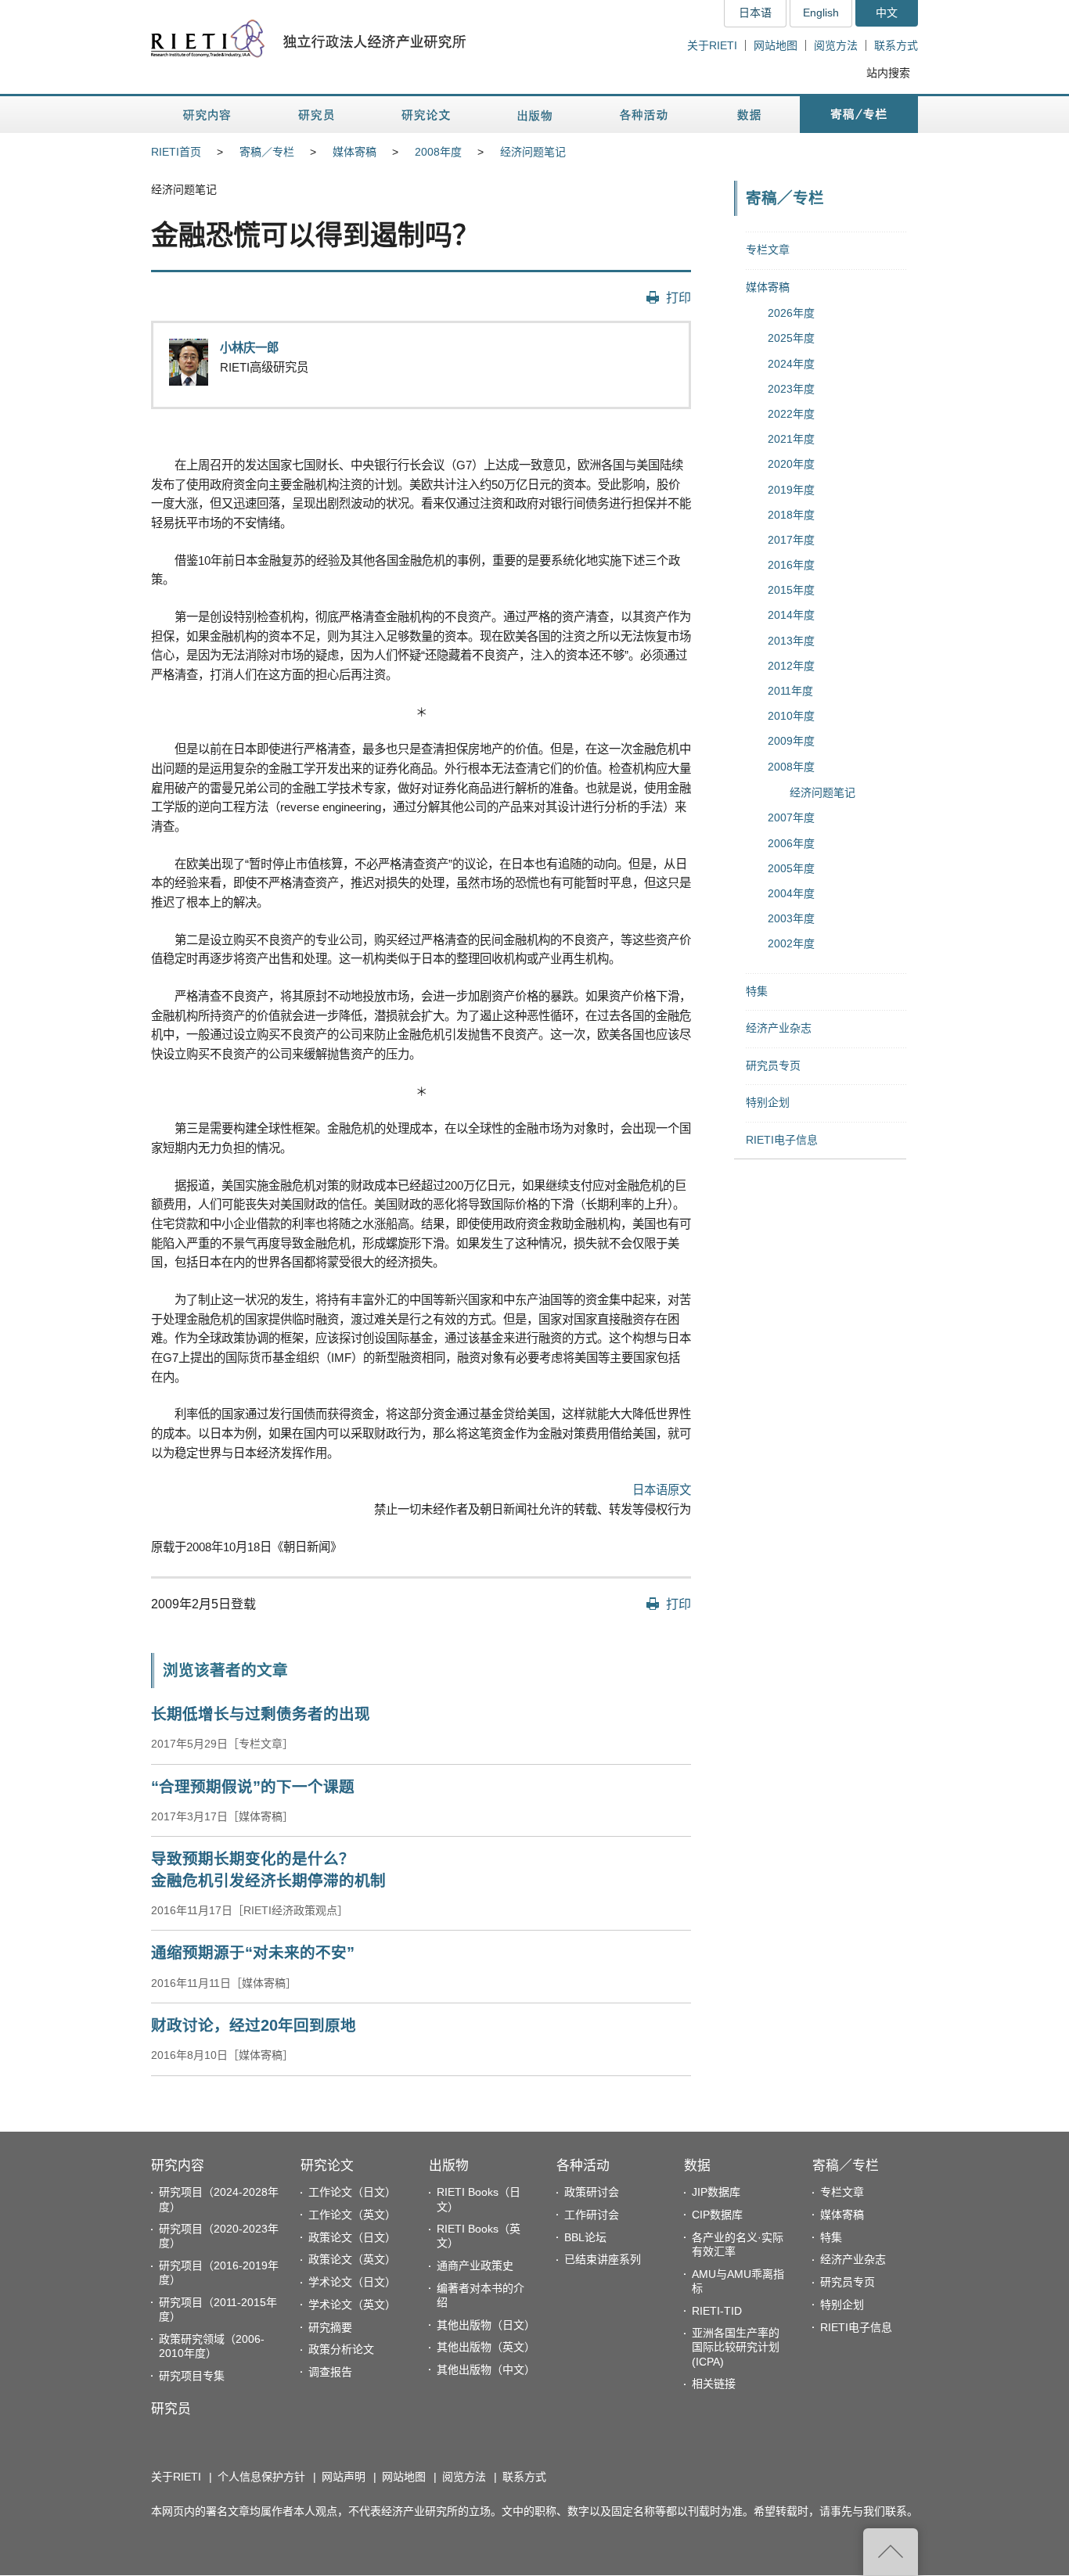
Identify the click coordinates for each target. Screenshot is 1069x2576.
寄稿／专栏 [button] (859, 115)
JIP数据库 (716, 2192)
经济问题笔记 (533, 152)
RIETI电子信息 (782, 1140)
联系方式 (896, 45)
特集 (757, 991)
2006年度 (791, 843)
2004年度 (791, 893)
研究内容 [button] (208, 115)
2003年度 (791, 918)
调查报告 (330, 2372)
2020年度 (791, 464)
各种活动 (583, 2166)
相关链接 (714, 2384)
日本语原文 (662, 1490)
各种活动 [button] (644, 115)
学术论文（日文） (352, 2282)
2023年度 (791, 389)
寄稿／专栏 (267, 152)
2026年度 (791, 313)
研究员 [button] (316, 115)
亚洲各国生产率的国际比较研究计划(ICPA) (736, 2347)
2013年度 (791, 641)
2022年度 (791, 414)
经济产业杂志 (779, 1028)
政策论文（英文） (352, 2259)
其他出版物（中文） (486, 2369)
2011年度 (790, 691)
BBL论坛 (585, 2237)
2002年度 (791, 943)
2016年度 (791, 565)
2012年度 (791, 666)
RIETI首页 (176, 152)
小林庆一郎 (249, 348)
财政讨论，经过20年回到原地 (254, 2025)
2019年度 (791, 490)
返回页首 (891, 2552)
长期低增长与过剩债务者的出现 (261, 1714)
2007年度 (791, 817)
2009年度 (791, 741)
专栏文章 (768, 250)
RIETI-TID (717, 2311)
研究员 (171, 2409)
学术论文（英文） (352, 2305)
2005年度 (791, 868)
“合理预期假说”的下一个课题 (253, 1787)
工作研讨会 (592, 2215)
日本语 (755, 13)
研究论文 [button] (426, 115)
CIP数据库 (717, 2215)
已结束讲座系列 (603, 2259)
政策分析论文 (341, 2349)
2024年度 (791, 364)
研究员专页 (773, 1065)
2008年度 (438, 152)
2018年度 (791, 515)
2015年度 (791, 590)
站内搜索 (888, 73)
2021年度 (791, 439)
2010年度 (791, 716)
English (821, 13)
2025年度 (791, 338)
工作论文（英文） (352, 2215)
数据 (697, 2166)
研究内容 (178, 2166)
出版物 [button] (534, 115)
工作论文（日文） (352, 2192)
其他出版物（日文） (486, 2325)
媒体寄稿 (355, 152)
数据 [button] (751, 115)
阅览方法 (836, 45)
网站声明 (344, 2477)
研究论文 (327, 2166)
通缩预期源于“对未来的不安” (253, 1953)
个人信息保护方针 (261, 2477)
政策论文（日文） (352, 2237)
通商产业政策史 (475, 2265)
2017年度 (791, 540)
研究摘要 (330, 2327)
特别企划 (768, 1102)
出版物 (449, 2166)
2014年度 (791, 615)
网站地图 (776, 45)
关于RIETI (712, 45)
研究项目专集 (192, 2376)
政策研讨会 (592, 2192)
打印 (678, 297)
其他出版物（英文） (486, 2347)
